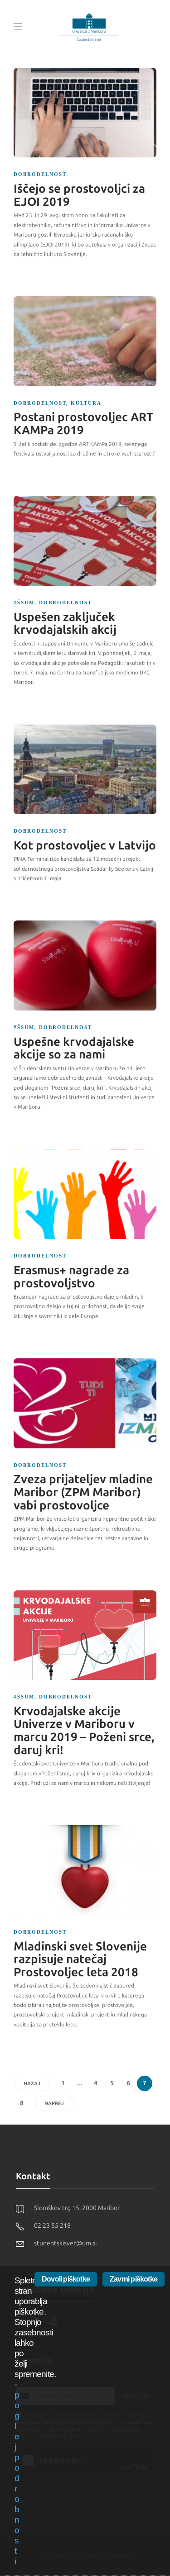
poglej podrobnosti (17, 2478)
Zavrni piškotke (134, 2279)
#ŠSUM (24, 602)
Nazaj (32, 2084)
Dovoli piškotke (66, 2279)
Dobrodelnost (40, 174)
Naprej (54, 2104)
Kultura (86, 403)
